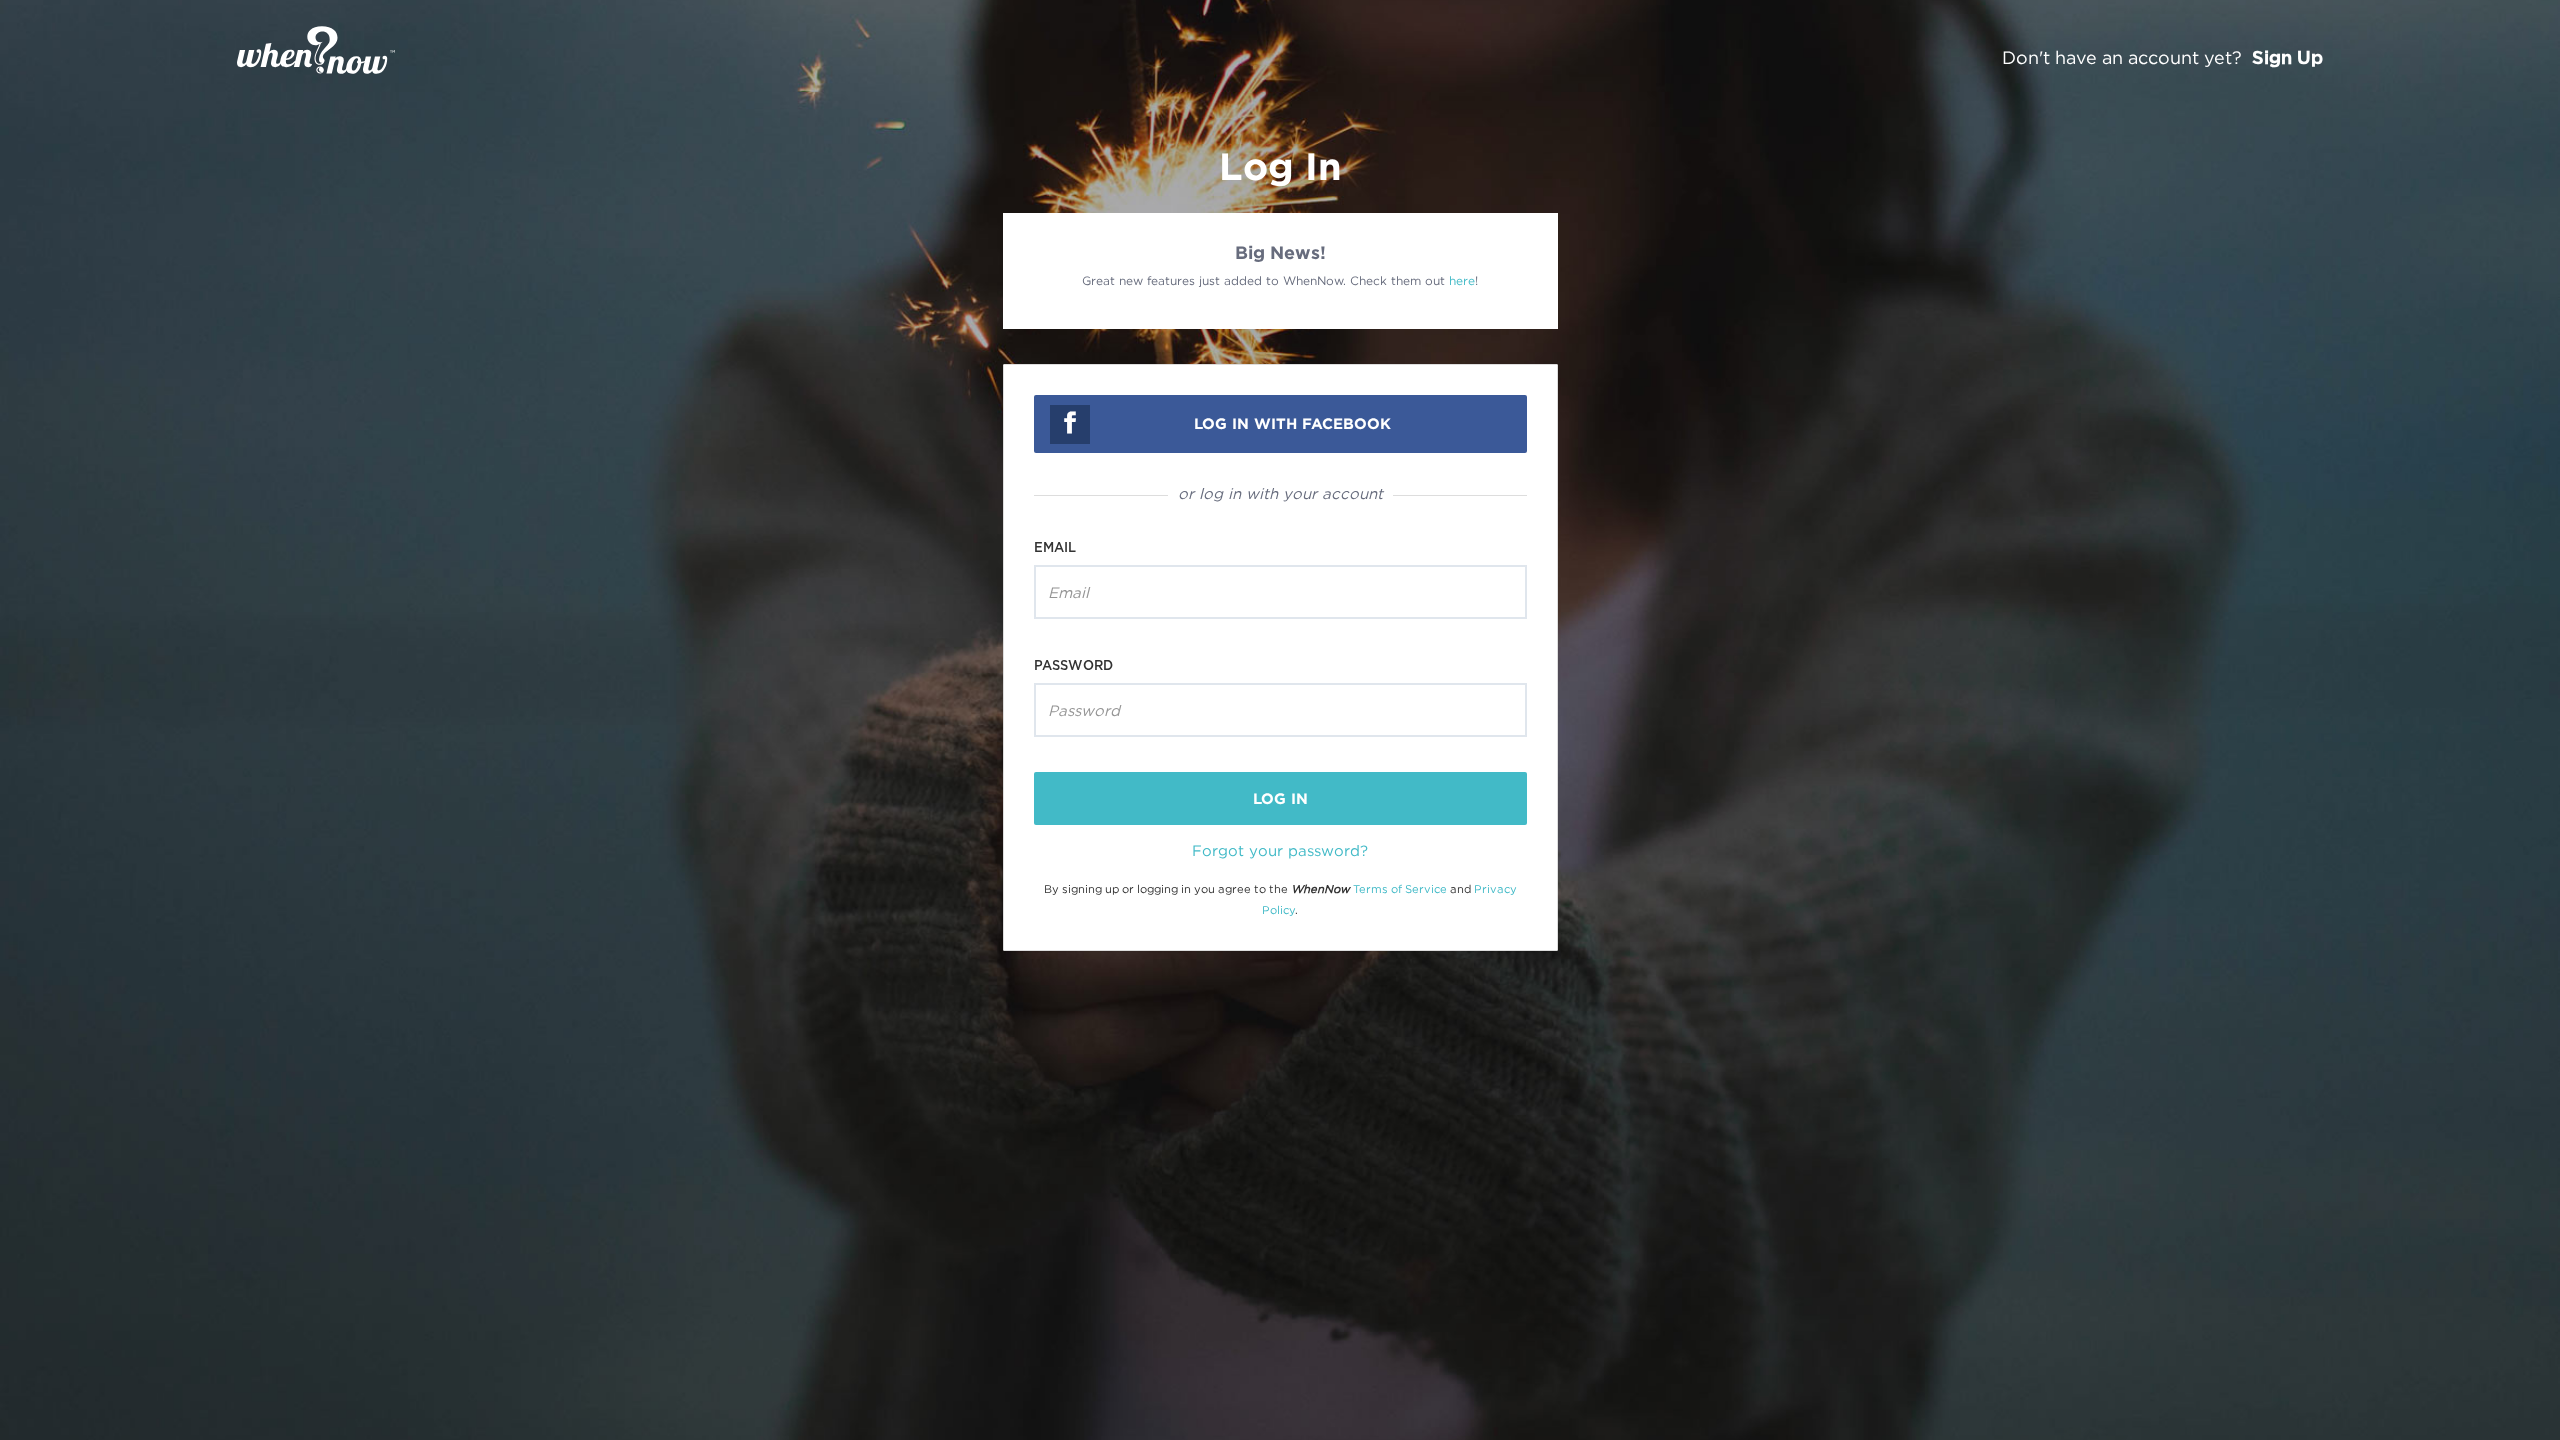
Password (1073, 665)
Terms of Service (1400, 889)
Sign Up (2287, 57)
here (1462, 280)
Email (1055, 547)
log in (1280, 798)
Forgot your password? (1280, 850)
